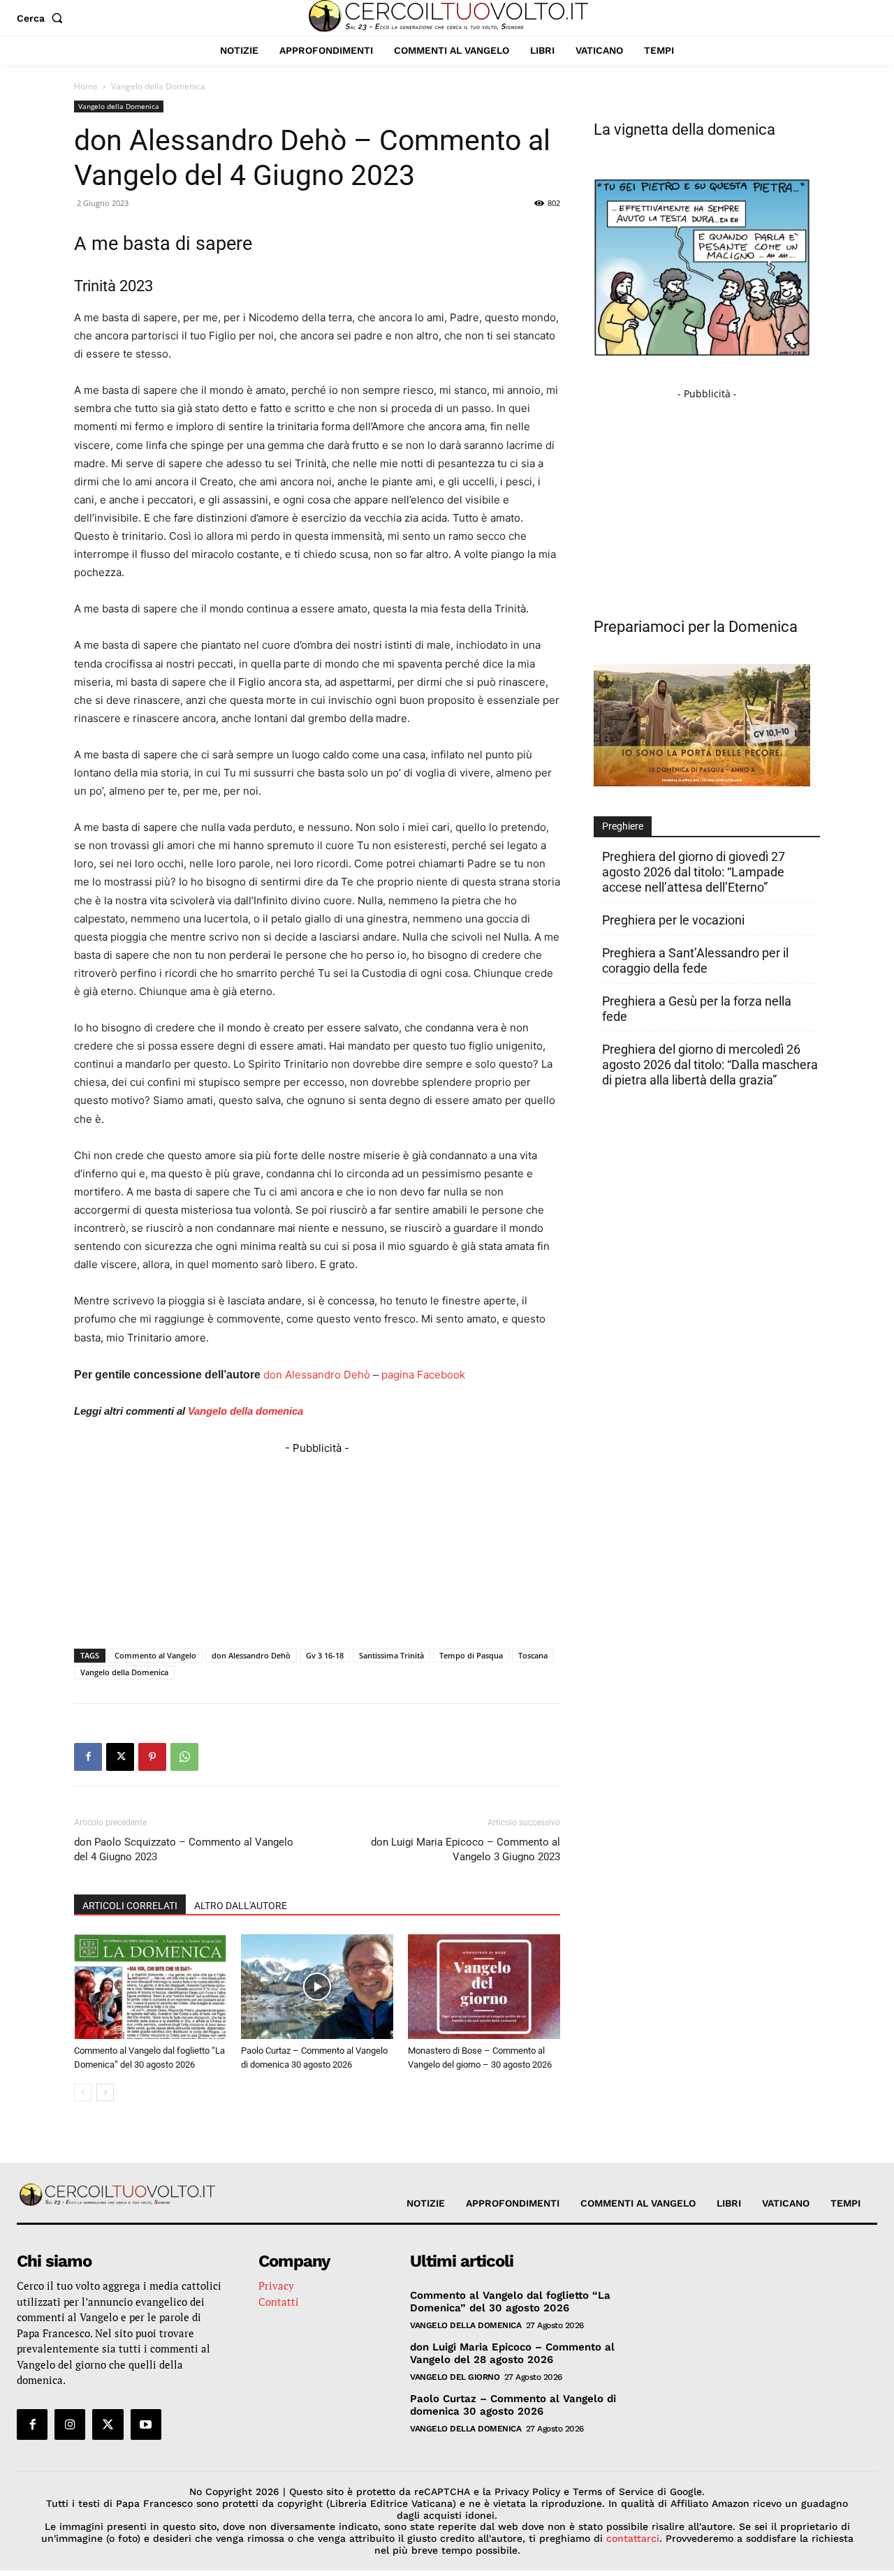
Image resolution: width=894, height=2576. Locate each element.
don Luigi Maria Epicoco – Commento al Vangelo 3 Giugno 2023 (466, 1849)
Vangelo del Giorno (455, 2377)
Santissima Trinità (391, 1655)
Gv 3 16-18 (325, 1655)
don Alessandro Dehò (317, 1375)
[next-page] (105, 2092)
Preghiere (623, 826)
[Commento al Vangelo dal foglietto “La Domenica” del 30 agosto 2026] (150, 1987)
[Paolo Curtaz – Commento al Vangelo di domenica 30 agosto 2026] (317, 1987)
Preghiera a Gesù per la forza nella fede (697, 1009)
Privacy (276, 2286)
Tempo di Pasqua (471, 1655)
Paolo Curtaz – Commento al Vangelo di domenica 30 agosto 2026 (513, 2405)
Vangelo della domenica (246, 1411)
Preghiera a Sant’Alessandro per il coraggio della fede (695, 961)
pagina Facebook (423, 1375)
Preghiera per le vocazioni (673, 920)
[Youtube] (146, 2424)
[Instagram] (70, 2424)
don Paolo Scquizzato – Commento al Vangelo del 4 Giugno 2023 (184, 1849)
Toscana (533, 1655)
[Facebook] (88, 1757)
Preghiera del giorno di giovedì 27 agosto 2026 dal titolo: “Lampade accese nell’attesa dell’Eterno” (694, 872)
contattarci (633, 2538)
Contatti (279, 2302)
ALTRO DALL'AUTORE (241, 1906)
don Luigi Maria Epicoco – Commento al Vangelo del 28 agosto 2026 (512, 2353)
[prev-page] (83, 2092)
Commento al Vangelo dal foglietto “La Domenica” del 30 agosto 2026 (510, 2302)
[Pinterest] (152, 1757)
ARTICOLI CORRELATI (130, 1906)
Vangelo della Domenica (119, 106)
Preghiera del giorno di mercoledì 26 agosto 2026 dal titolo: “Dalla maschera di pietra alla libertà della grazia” (710, 1065)
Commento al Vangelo (155, 1655)
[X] (120, 1757)
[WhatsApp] (184, 1757)
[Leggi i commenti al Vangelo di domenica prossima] (702, 782)
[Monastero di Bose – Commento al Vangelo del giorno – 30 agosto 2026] (484, 1987)
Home (86, 86)
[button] (43, 18)
